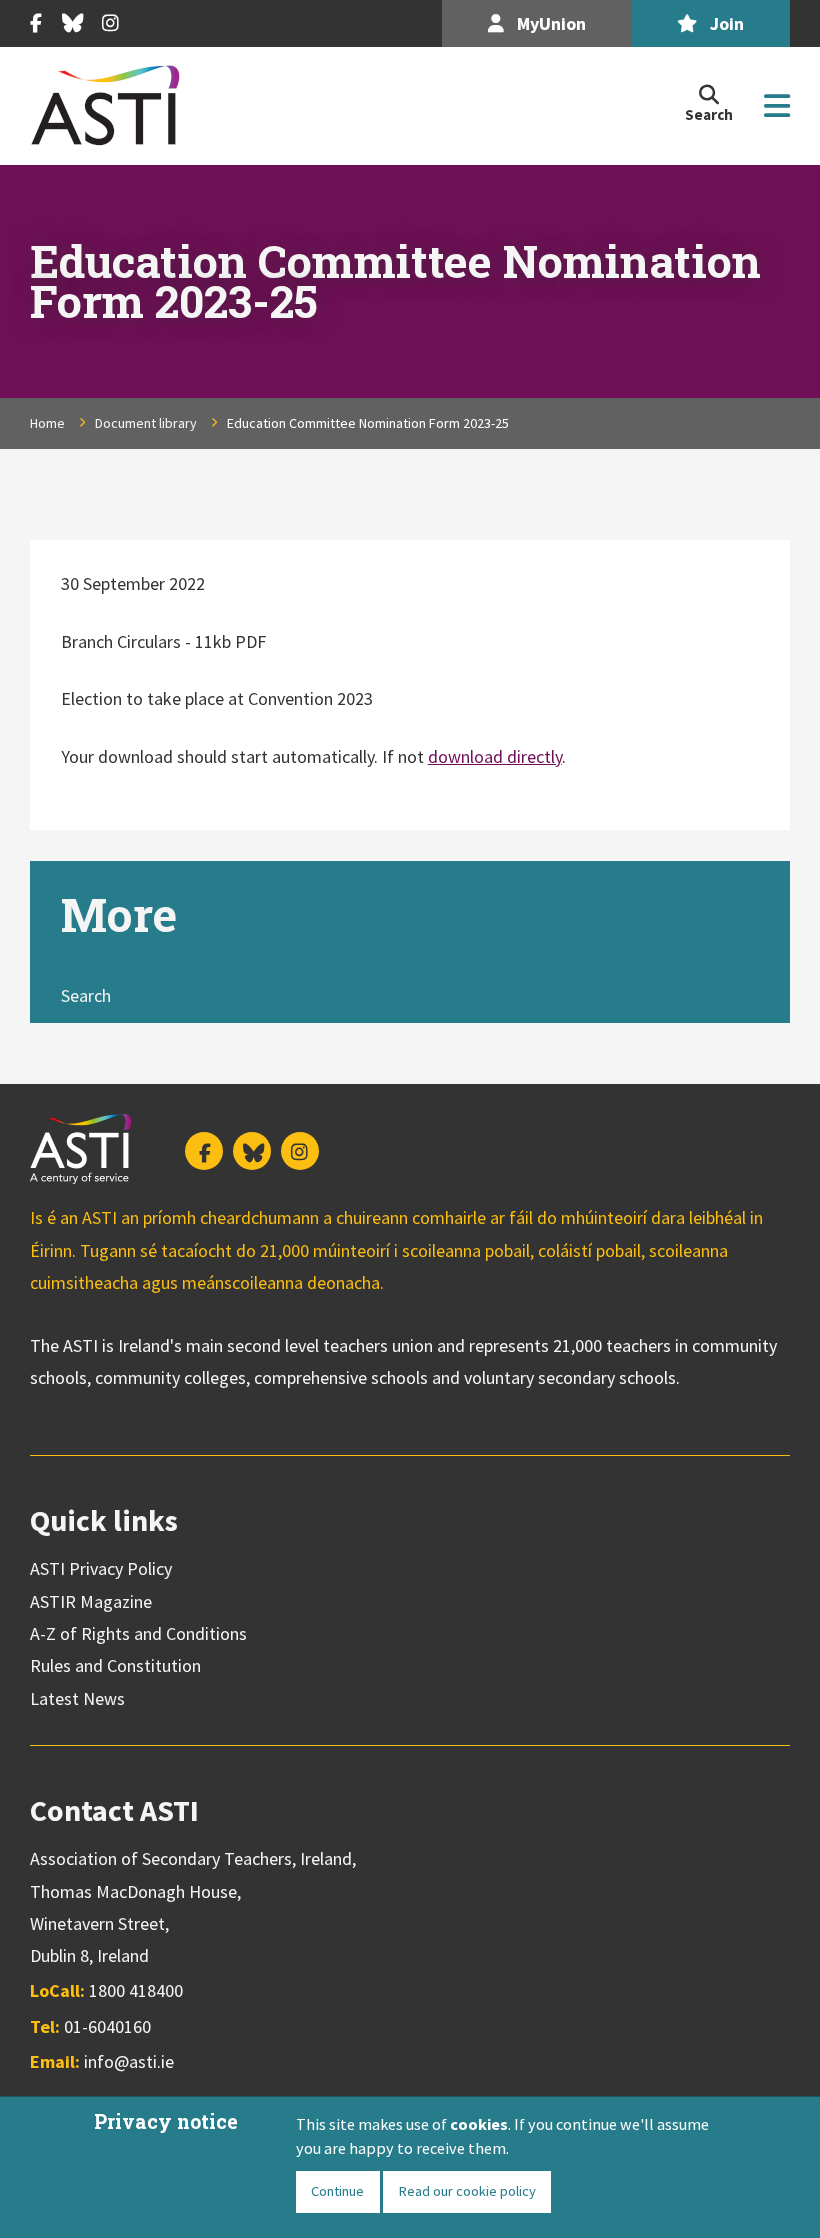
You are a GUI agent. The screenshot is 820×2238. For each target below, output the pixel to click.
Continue (337, 2191)
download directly (495, 756)
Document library (146, 423)
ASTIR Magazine (91, 1601)
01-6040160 (107, 2026)
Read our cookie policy (467, 2191)
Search (86, 995)
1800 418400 (136, 1990)
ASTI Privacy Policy (101, 1568)
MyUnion (549, 23)
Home (47, 423)
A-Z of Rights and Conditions (138, 1633)
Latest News (77, 1698)
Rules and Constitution (115, 1665)
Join (725, 23)
